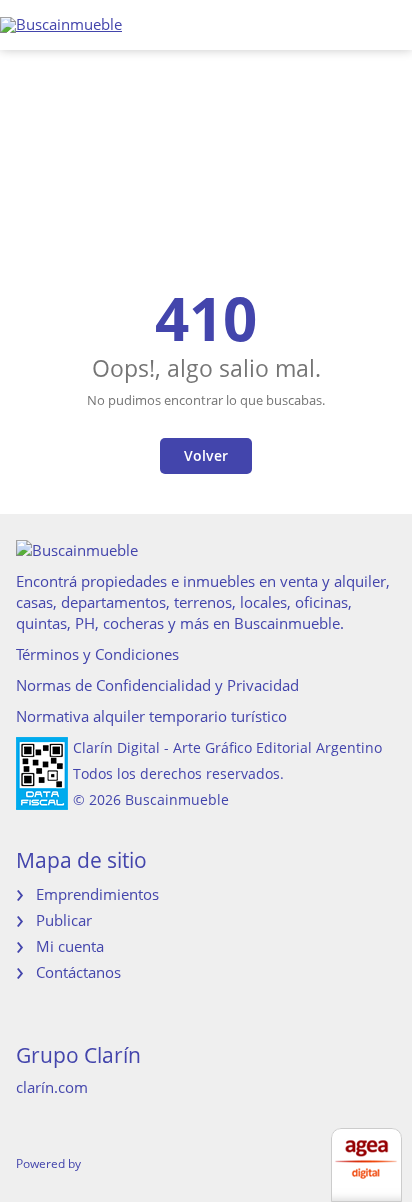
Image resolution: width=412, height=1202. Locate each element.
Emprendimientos (97, 894)
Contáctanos (78, 972)
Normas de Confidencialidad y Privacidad (157, 685)
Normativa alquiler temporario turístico (151, 716)
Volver (206, 455)
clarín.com (52, 1087)
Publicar (64, 920)
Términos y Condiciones (97, 654)
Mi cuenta (70, 946)
